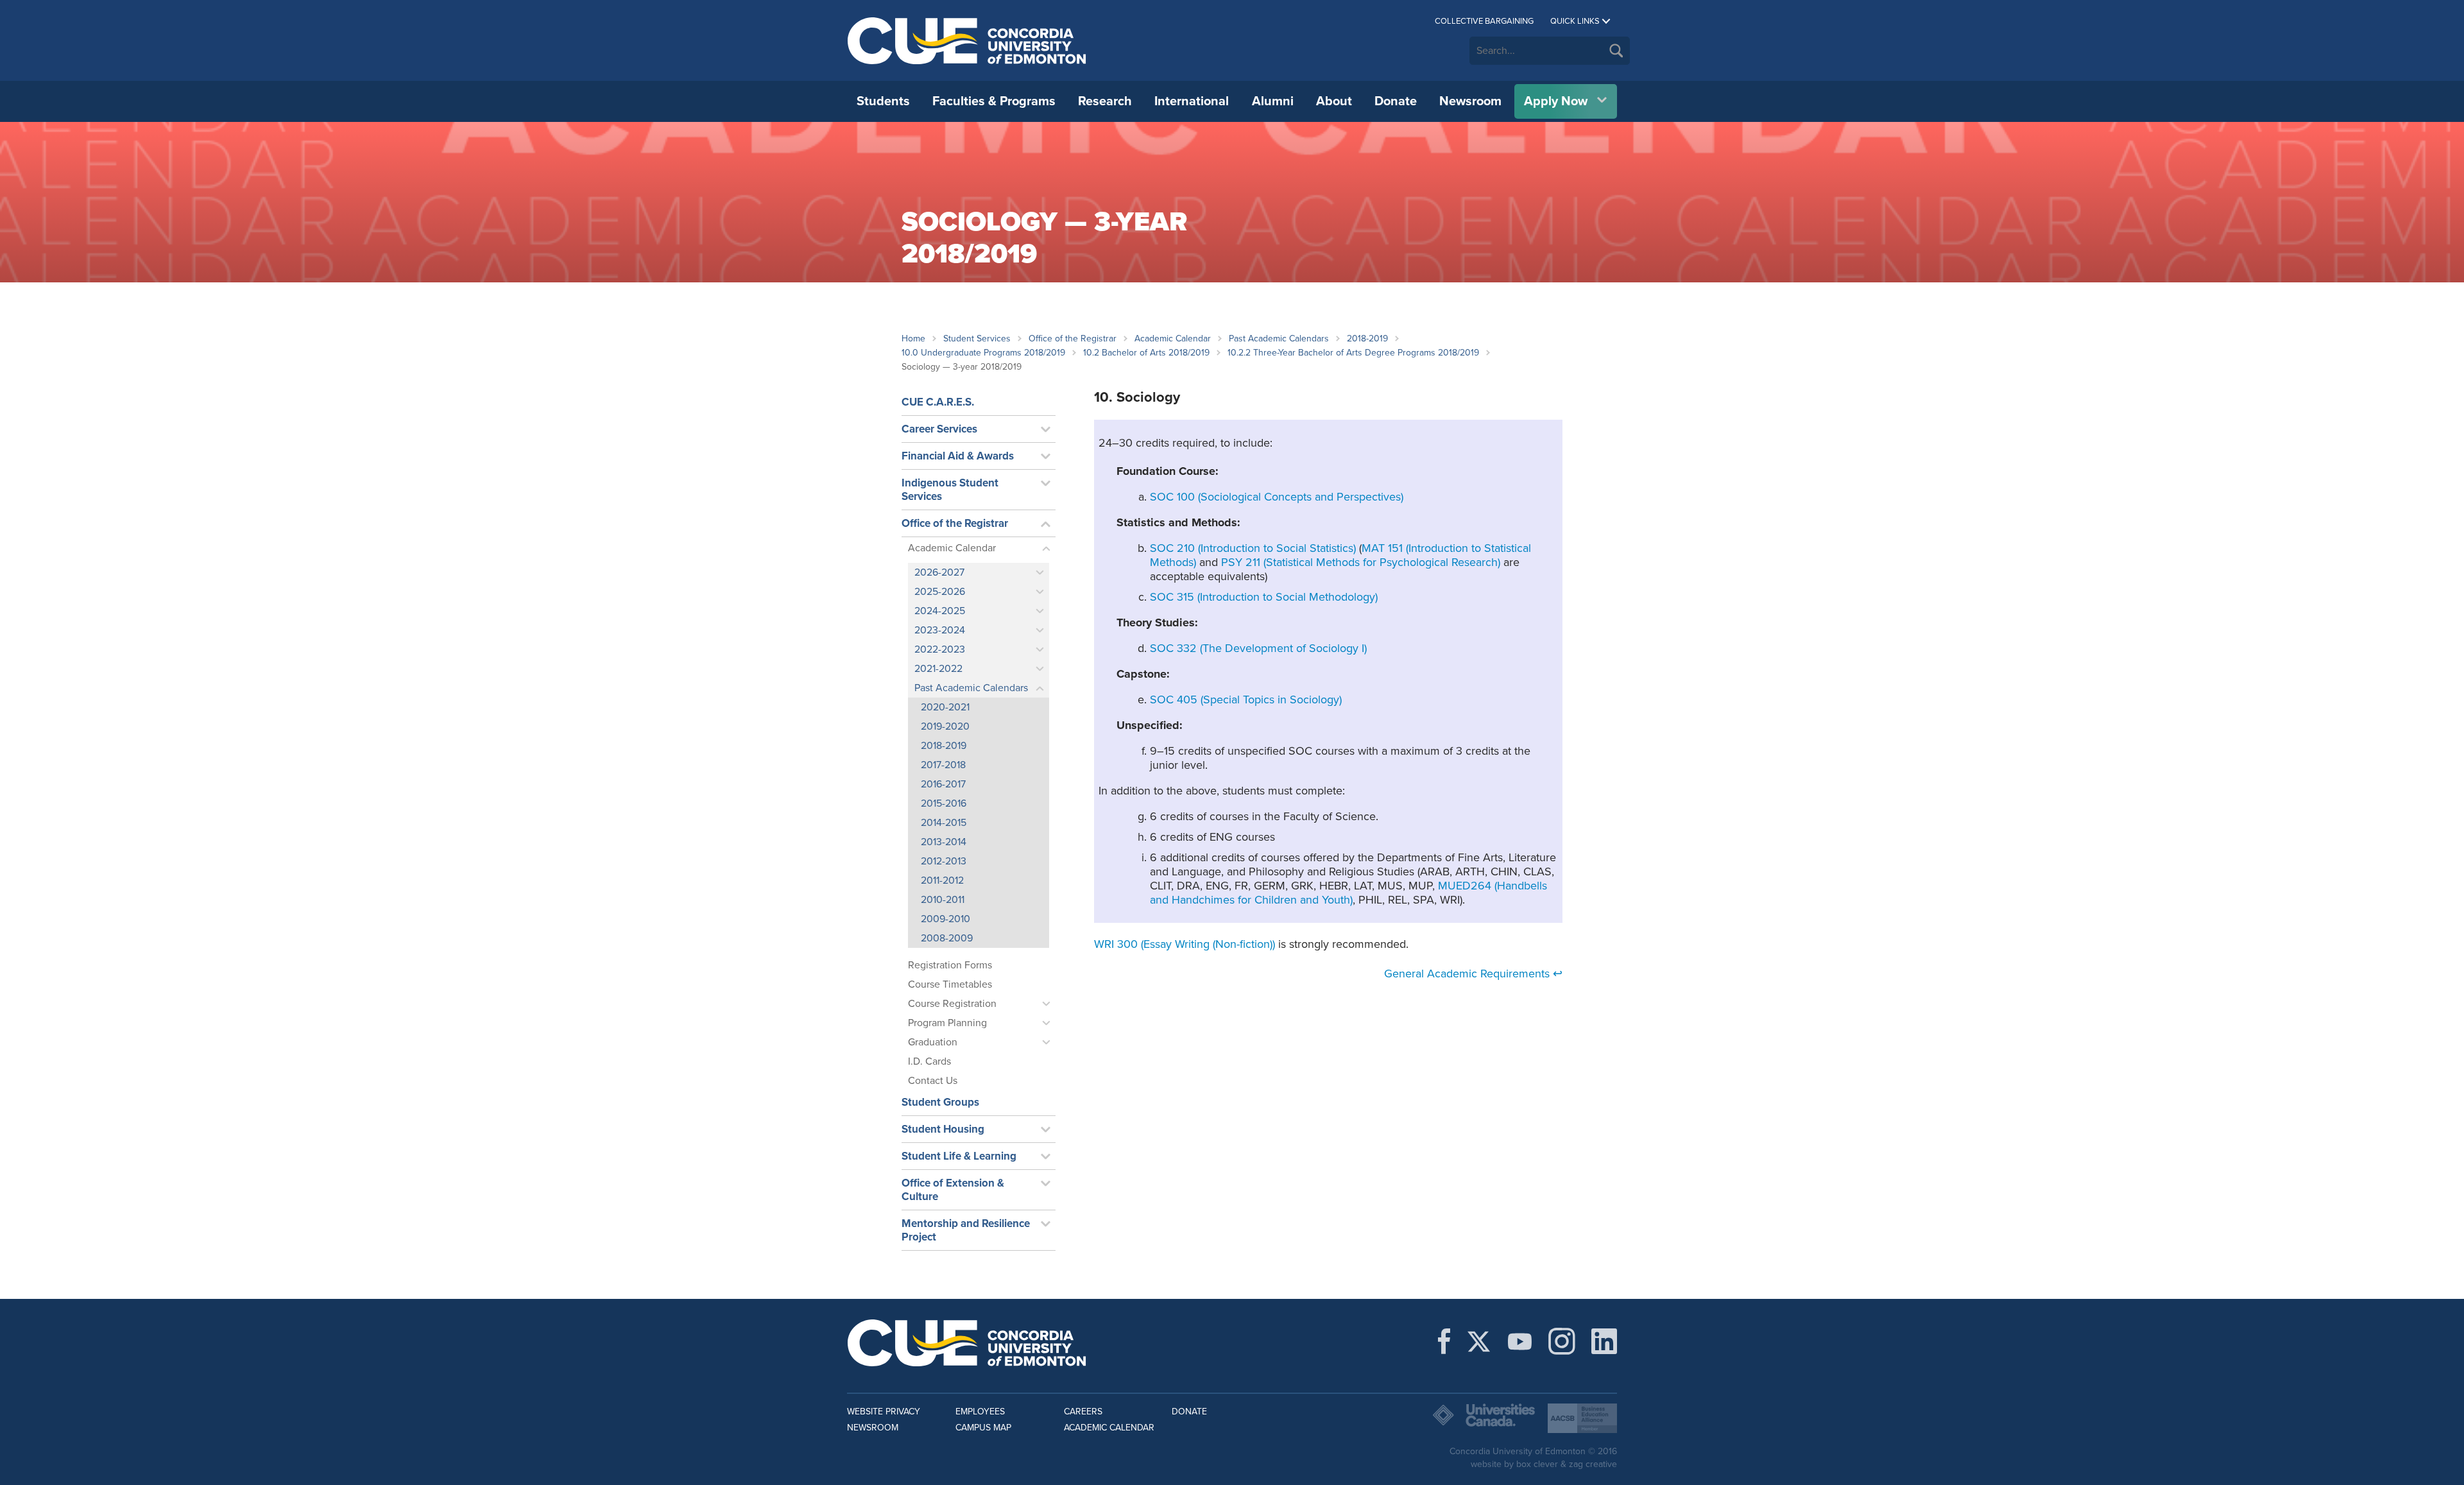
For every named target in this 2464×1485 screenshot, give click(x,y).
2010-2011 (943, 900)
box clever (1537, 1464)
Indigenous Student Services (950, 490)
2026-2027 (939, 572)
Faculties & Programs (994, 101)
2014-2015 (944, 823)
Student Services (977, 339)
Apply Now (1556, 101)
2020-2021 (945, 707)
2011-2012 (942, 880)
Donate (1396, 101)
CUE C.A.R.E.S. (938, 402)
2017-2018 (943, 765)
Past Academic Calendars (1279, 339)
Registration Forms (950, 965)
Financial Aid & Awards (958, 456)
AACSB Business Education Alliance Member (1582, 1418)
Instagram (1562, 1341)
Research (1105, 101)
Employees (980, 1412)
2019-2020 (945, 726)
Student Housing (943, 1129)
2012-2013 (944, 861)
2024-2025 (940, 611)
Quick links (1575, 21)
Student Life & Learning (959, 1156)
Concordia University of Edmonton (967, 40)
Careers (1083, 1412)
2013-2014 (944, 842)
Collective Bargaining (1484, 21)
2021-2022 (938, 669)
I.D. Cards (929, 1061)
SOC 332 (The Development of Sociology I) (1258, 648)
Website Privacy (884, 1412)
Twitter (1479, 1341)
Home (913, 339)
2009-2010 (945, 919)
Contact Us (933, 1081)
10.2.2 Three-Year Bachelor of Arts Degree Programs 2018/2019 (1353, 353)
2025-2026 (940, 592)
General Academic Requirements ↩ (1473, 974)
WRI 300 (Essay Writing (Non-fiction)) (1185, 944)
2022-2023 (940, 649)
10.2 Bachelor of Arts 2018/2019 (1146, 353)
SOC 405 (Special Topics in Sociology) (1246, 700)
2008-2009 (947, 938)
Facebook (1444, 1341)
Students (883, 101)
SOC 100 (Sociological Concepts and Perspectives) (1277, 497)
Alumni (1273, 101)
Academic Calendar (1173, 339)
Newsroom (1470, 101)
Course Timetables (950, 984)
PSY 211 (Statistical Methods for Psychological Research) (1361, 562)
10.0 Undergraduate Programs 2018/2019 (983, 353)
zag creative (1593, 1464)
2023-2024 (940, 630)
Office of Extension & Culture (953, 1190)
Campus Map (983, 1428)
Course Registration (952, 1004)
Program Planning (947, 1023)
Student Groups (940, 1102)
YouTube (1520, 1341)
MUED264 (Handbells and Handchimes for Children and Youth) (1348, 893)
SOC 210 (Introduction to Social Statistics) (1253, 548)
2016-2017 (943, 784)
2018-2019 (1367, 339)
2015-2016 (944, 803)
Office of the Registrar (1073, 339)
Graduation (933, 1042)
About (1334, 101)
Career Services (939, 429)
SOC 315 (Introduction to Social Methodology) (1264, 597)
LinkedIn (1604, 1341)
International (1192, 101)
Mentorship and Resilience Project (966, 1230)
